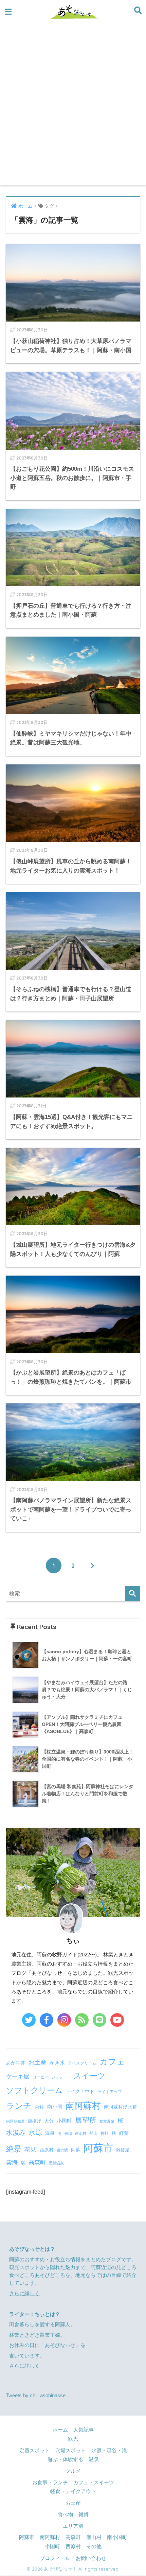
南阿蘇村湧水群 (121, 2107)
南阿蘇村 (83, 2106)
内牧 (39, 2107)
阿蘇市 (98, 2148)
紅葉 (124, 2133)
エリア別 (73, 2526)
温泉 (50, 2133)
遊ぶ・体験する (65, 2459)
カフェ (112, 2062)
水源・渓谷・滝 (109, 2451)
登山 (93, 2133)
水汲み (16, 2133)
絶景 (14, 2149)
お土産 (37, 2062)
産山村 (81, 2133)
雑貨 (84, 2514)
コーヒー (40, 2077)
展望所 (86, 2120)
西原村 (47, 2150)
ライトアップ (110, 2092)
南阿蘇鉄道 (15, 2121)
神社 (105, 2133)
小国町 (64, 2121)
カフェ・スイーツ (94, 2483)
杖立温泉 (107, 2121)
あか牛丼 (16, 2063)
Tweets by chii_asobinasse (36, 2396)
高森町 (37, 2163)
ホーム (60, 2430)
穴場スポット (71, 2451)
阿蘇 (76, 2150)
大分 (49, 2121)
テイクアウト (80, 2091)
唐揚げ (34, 2121)
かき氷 (57, 2063)
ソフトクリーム (34, 2090)
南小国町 (117, 2537)
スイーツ (89, 2076)
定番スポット (35, 2451)
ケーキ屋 (18, 2076)
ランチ (19, 2106)
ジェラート (61, 2077)
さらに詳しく (24, 2294)
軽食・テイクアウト (73, 2491)
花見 (30, 2149)
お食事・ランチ (50, 2483)
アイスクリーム (82, 2063)
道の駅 (62, 2150)
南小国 (55, 2107)
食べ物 (65, 2514)
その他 (94, 2546)
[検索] (133, 1594)
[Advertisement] (73, 108)
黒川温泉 (56, 2163)
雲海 (12, 2162)
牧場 (68, 2133)
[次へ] (92, 1566)
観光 (73, 2439)
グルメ (73, 2471)
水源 (35, 2132)
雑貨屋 (123, 2150)
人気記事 (84, 2430)
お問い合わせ (91, 2558)
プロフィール (55, 2558)
